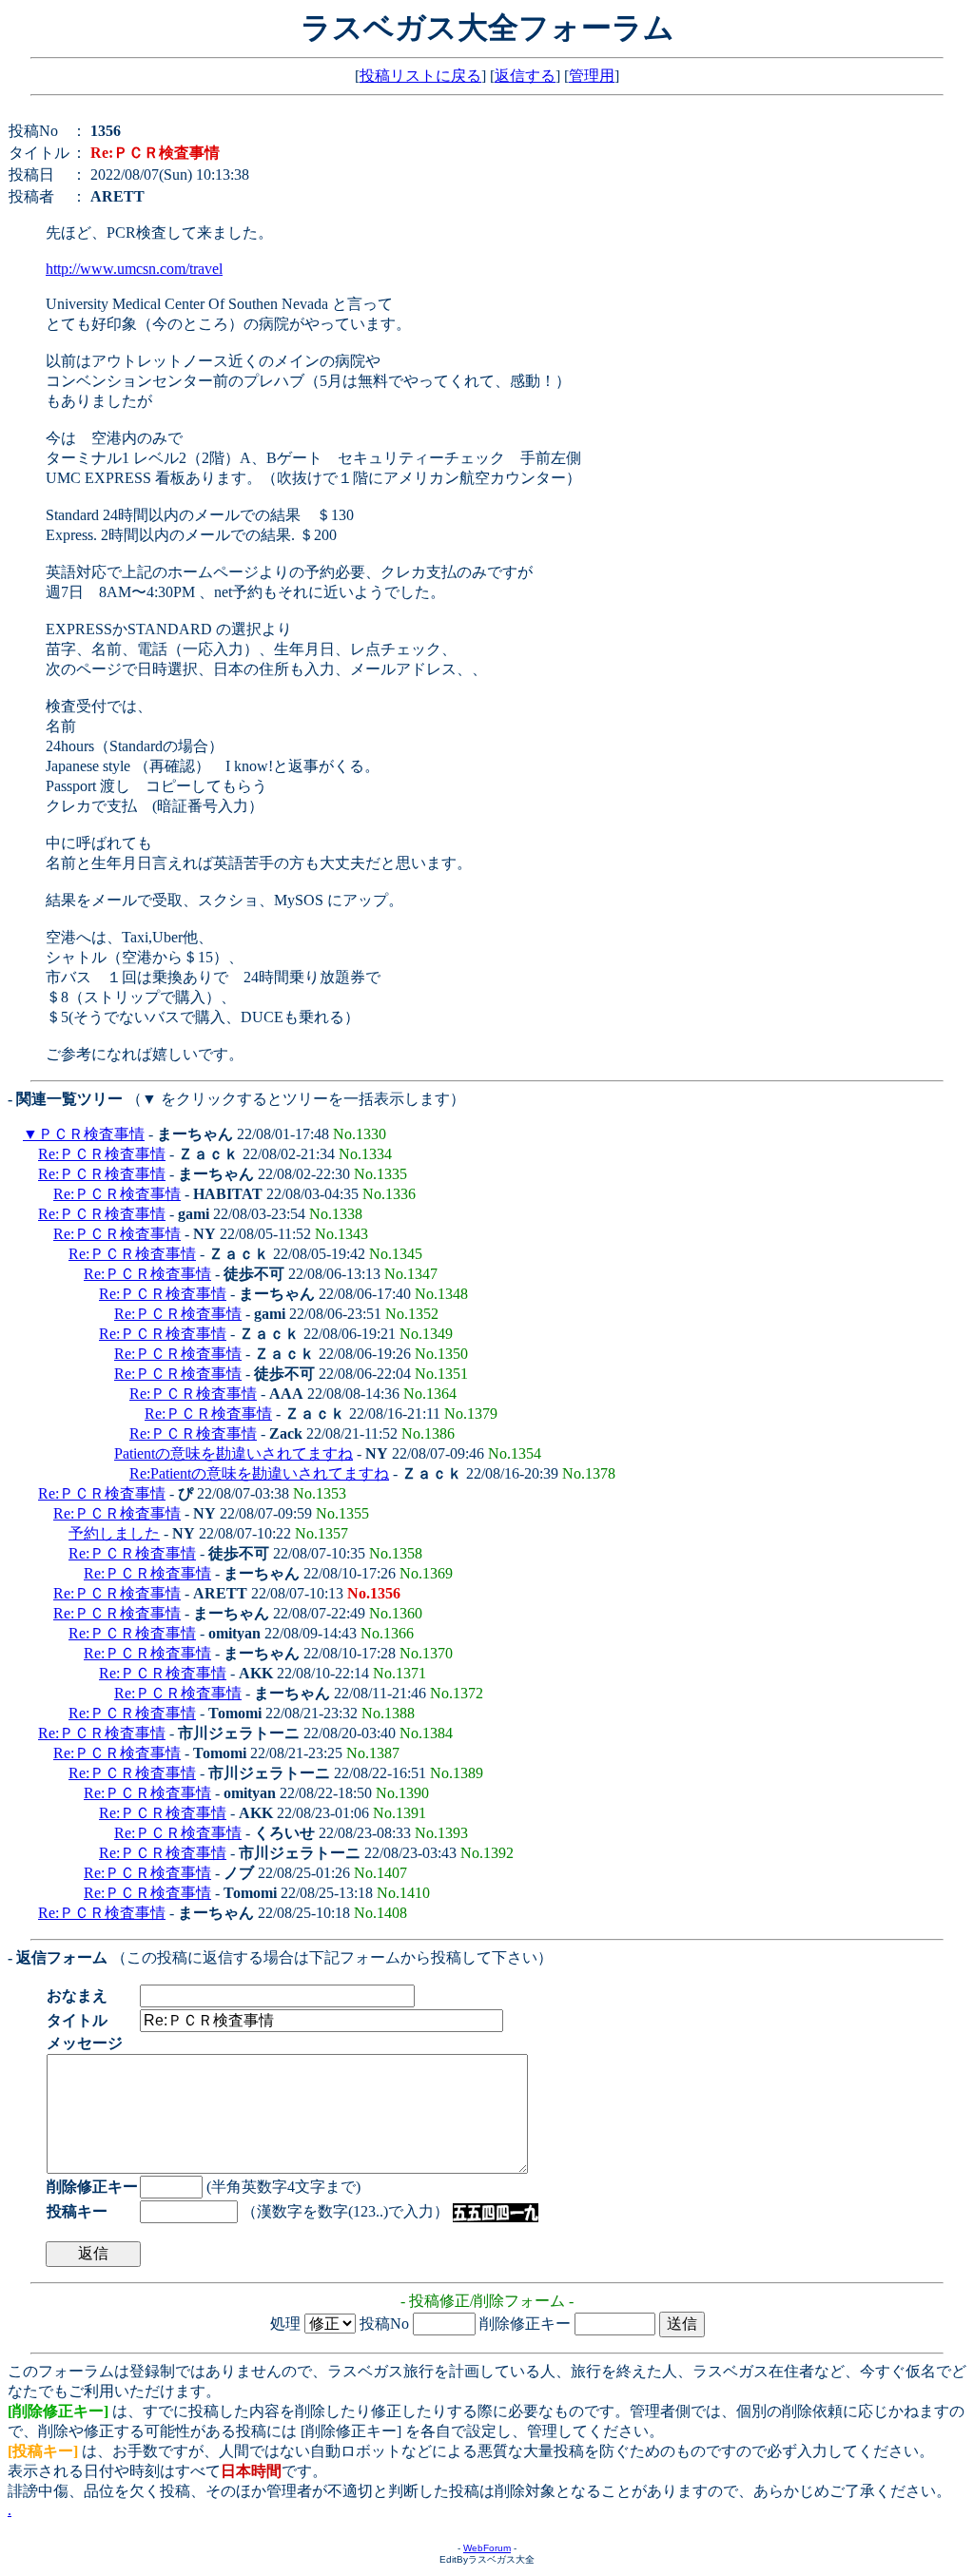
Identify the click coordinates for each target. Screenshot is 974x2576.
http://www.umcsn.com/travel (134, 269)
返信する (525, 76)
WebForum (487, 2548)
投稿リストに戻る (420, 76)
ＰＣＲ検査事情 (91, 1134)
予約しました (114, 1533)
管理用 (592, 76)
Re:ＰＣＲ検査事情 (102, 1154)
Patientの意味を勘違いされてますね (234, 1453)
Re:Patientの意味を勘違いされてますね (259, 1473)
